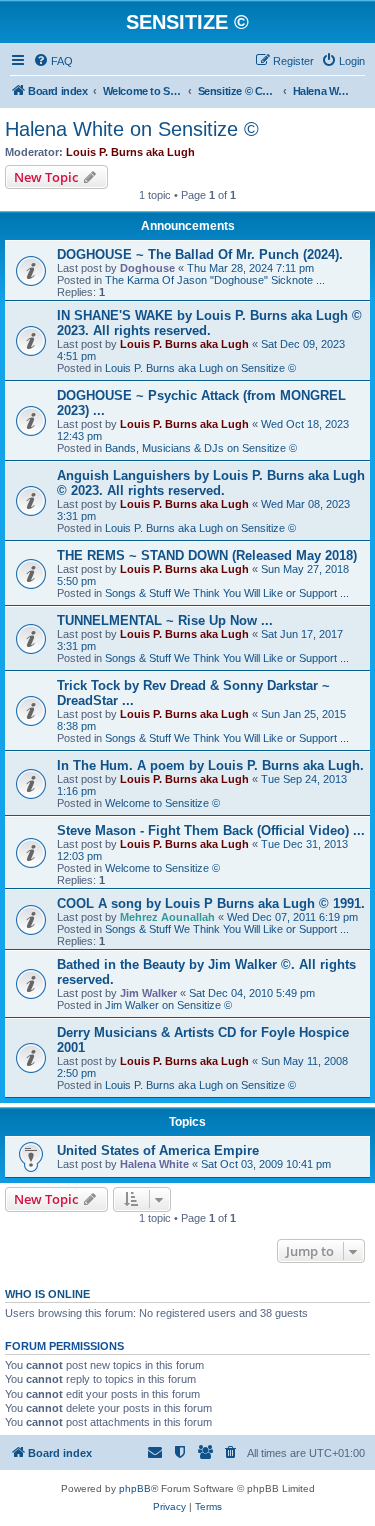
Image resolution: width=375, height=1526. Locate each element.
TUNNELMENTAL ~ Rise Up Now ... (165, 620)
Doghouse (147, 268)
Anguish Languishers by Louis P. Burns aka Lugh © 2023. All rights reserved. (211, 483)
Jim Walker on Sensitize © (168, 1005)
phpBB (135, 1488)
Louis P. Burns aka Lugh (130, 152)
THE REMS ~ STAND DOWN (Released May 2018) (207, 555)
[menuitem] (53, 61)
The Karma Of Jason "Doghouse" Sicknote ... (215, 280)
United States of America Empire (158, 1150)
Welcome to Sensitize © (162, 803)
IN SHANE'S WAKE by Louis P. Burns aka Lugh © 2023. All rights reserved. (209, 323)
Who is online (47, 1294)
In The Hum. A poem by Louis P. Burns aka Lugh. (210, 765)
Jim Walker (148, 993)
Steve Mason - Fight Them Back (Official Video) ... (211, 830)
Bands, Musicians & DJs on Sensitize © (201, 448)
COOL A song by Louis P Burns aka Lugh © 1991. (211, 903)
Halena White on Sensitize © (132, 129)
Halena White (154, 1164)
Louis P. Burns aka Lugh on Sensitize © (200, 368)
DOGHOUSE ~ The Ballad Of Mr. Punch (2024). (200, 254)
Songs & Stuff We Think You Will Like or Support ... (227, 593)
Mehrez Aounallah (167, 917)
